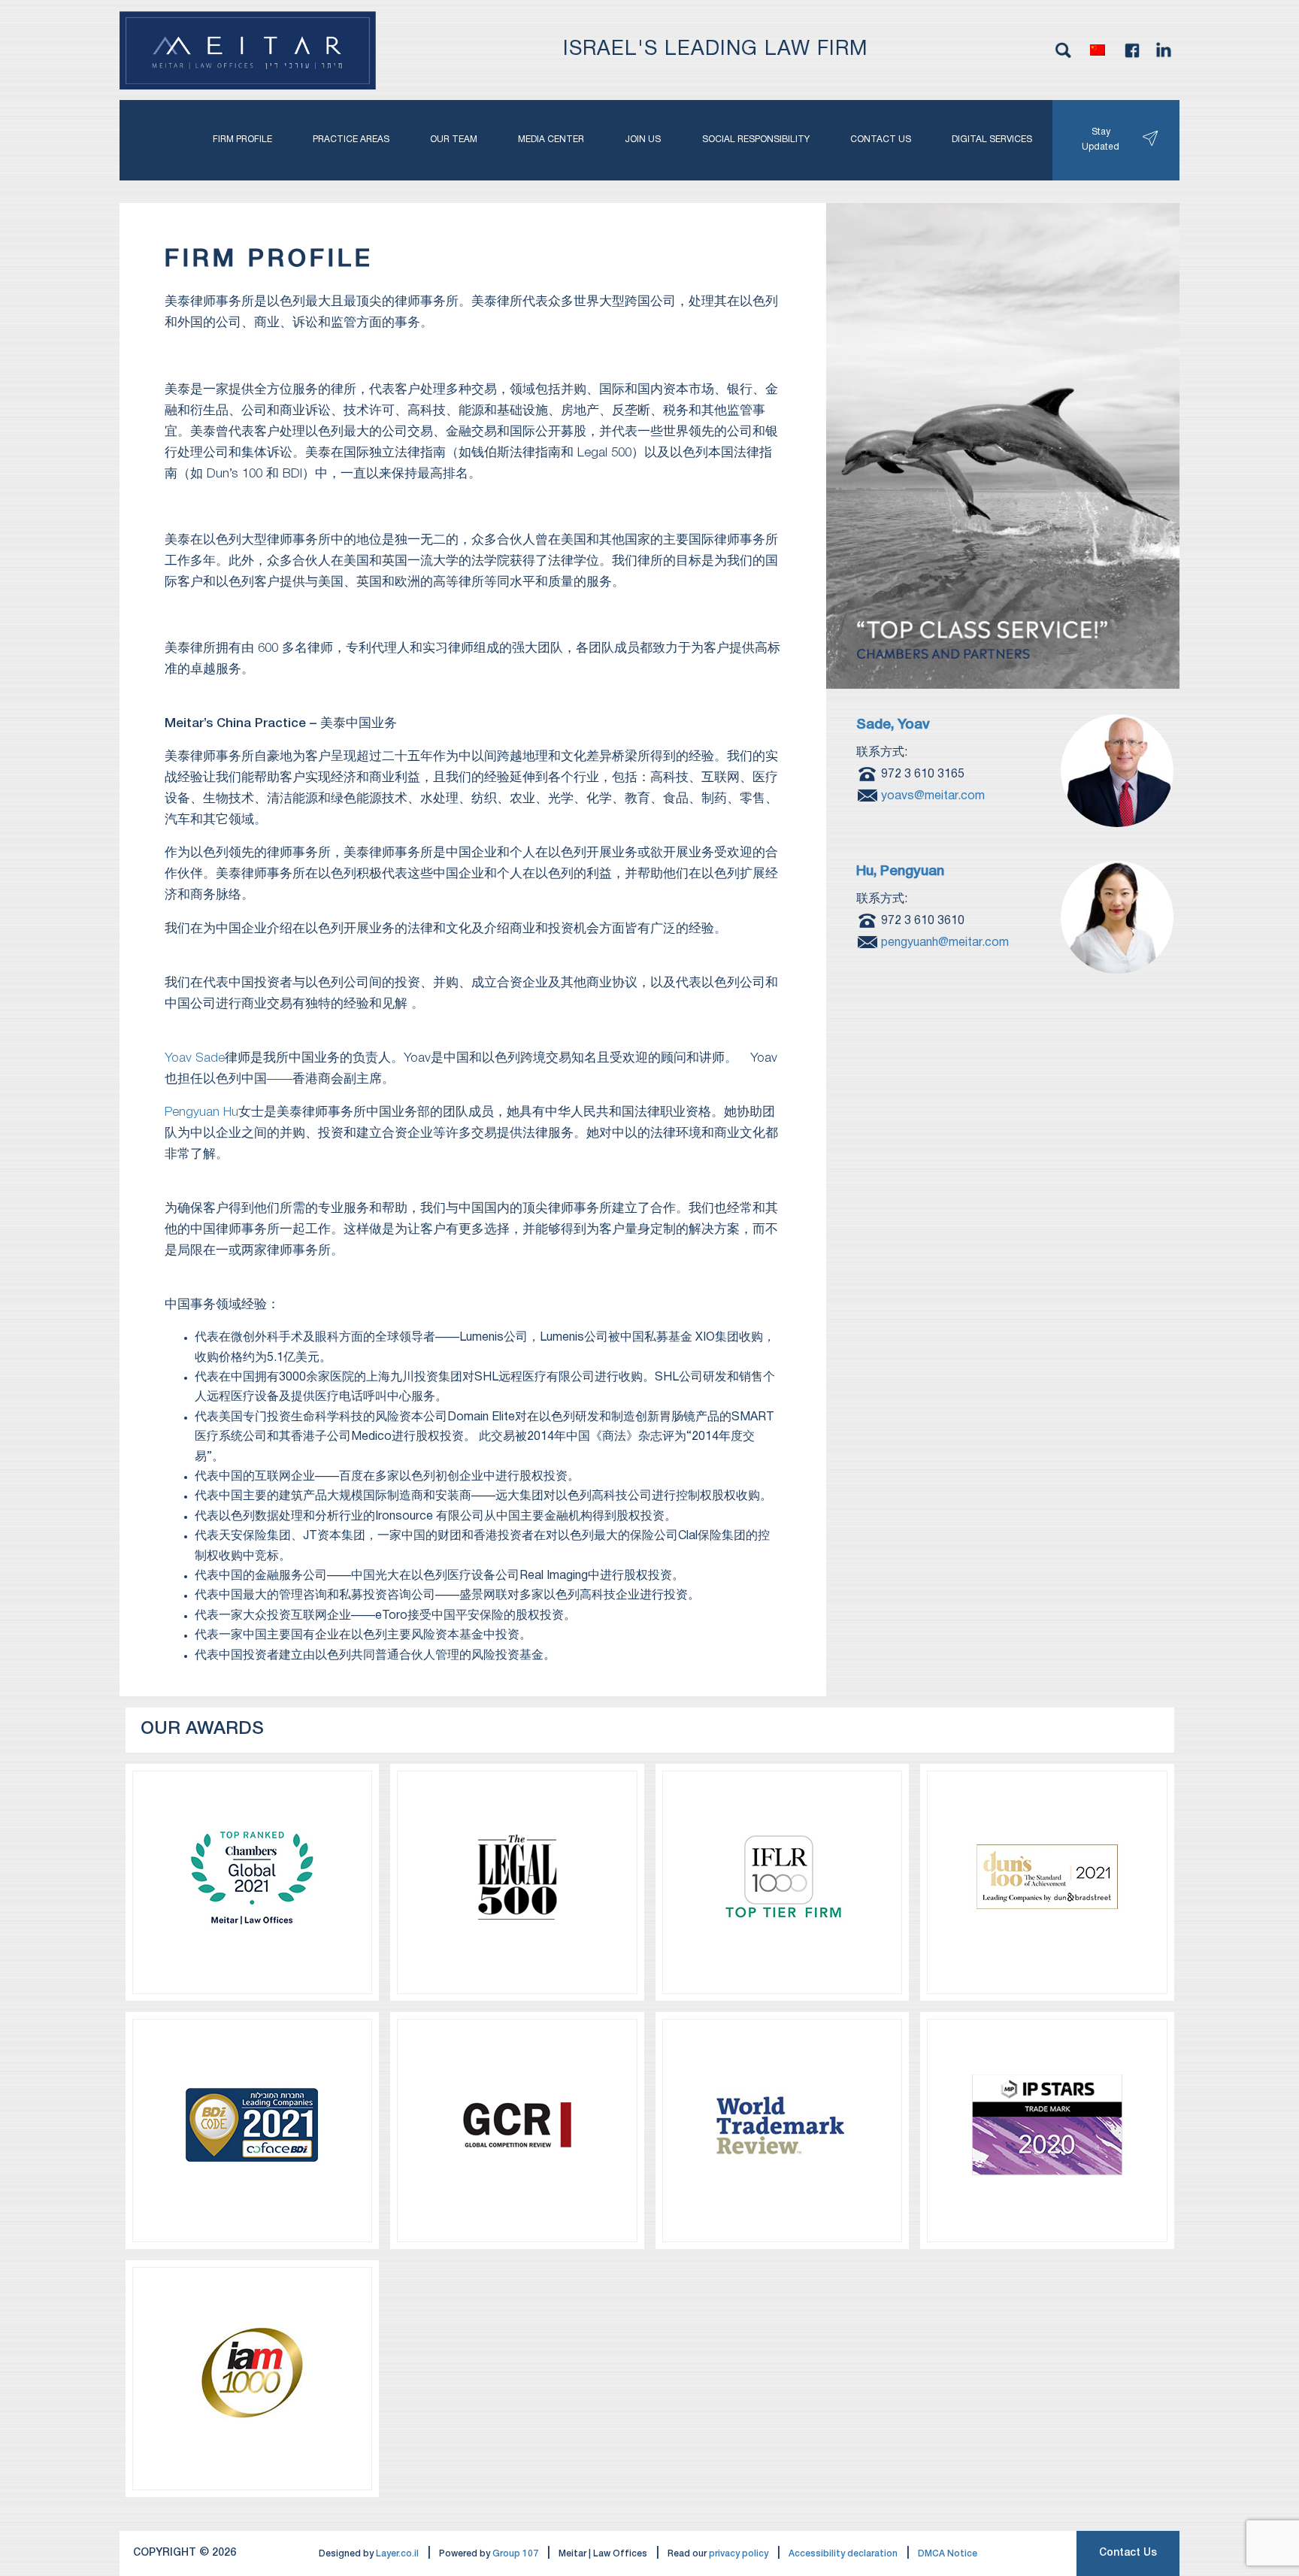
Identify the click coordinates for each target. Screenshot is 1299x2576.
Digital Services (992, 139)
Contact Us (1128, 2553)
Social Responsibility (756, 139)
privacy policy (739, 2554)
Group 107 (515, 2554)
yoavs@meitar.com (933, 796)
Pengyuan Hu (201, 1112)
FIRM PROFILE (242, 139)
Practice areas (351, 139)
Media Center (551, 139)
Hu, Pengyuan (900, 872)
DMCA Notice (948, 2554)
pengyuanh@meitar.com (945, 942)
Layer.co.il (397, 2554)
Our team (454, 139)
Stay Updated (1101, 139)
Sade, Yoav (893, 725)
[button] (1098, 50)
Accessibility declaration (843, 2554)
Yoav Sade (195, 1058)
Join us (643, 139)
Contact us (881, 139)
